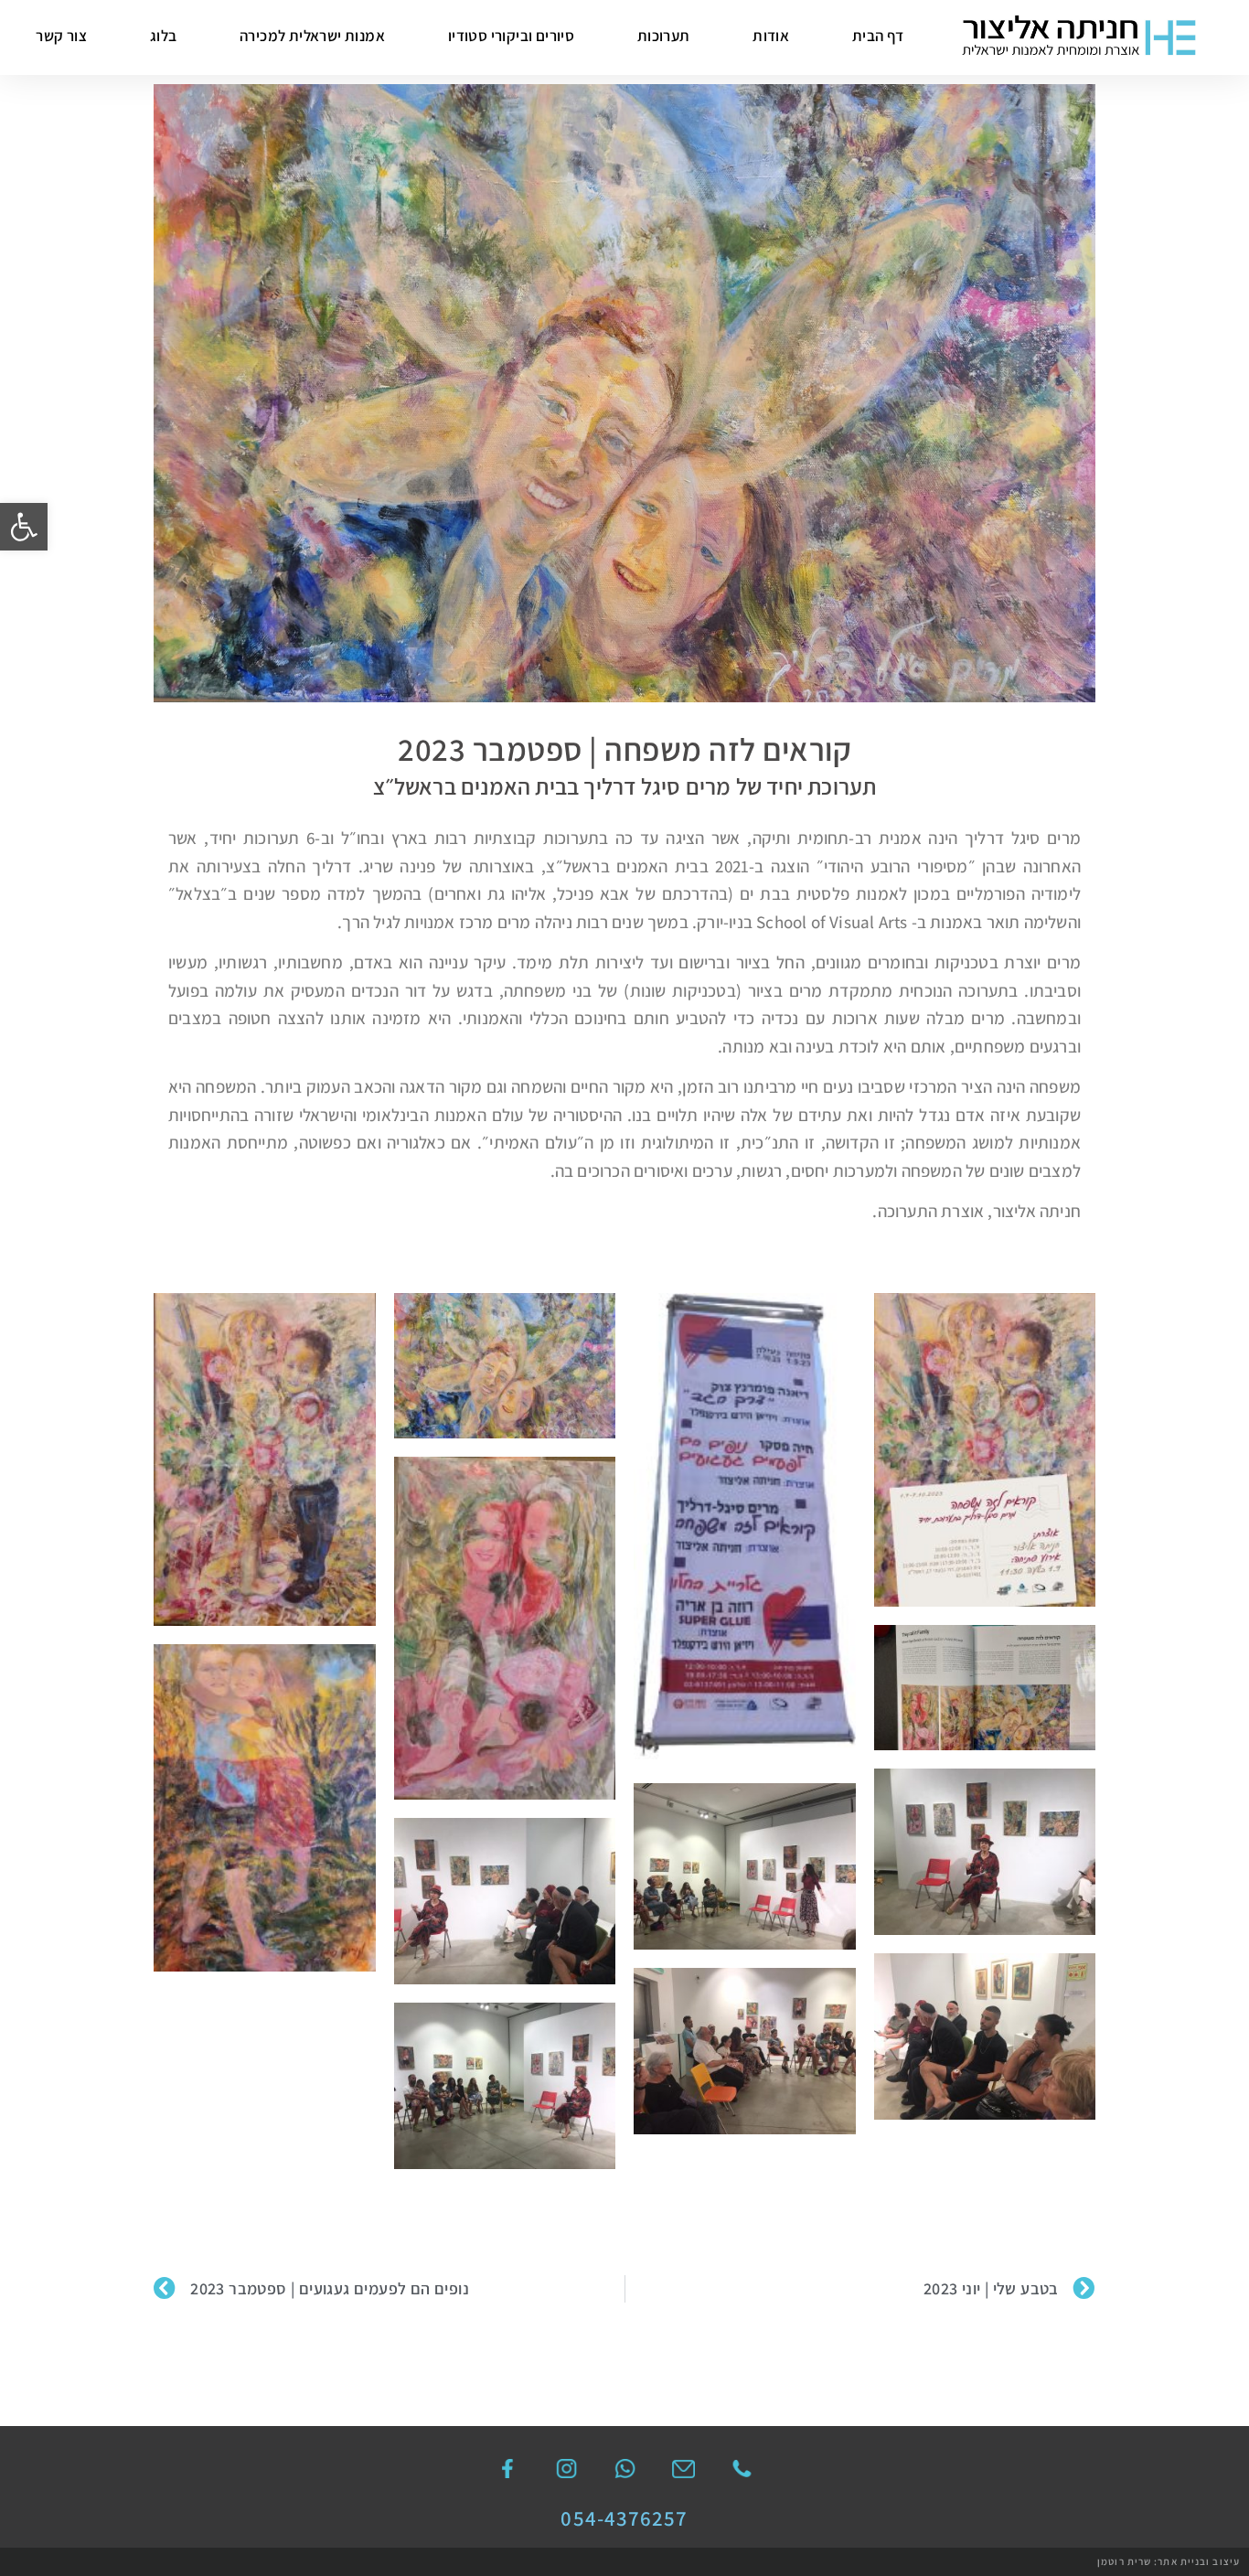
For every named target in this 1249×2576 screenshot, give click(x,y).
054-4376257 (624, 2518)
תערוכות (664, 36)
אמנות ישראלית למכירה (312, 36)
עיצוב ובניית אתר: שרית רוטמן (1169, 2561)
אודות (771, 36)
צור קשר (61, 36)
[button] (24, 527)
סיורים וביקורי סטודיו (511, 36)
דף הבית (878, 36)
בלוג (164, 36)
